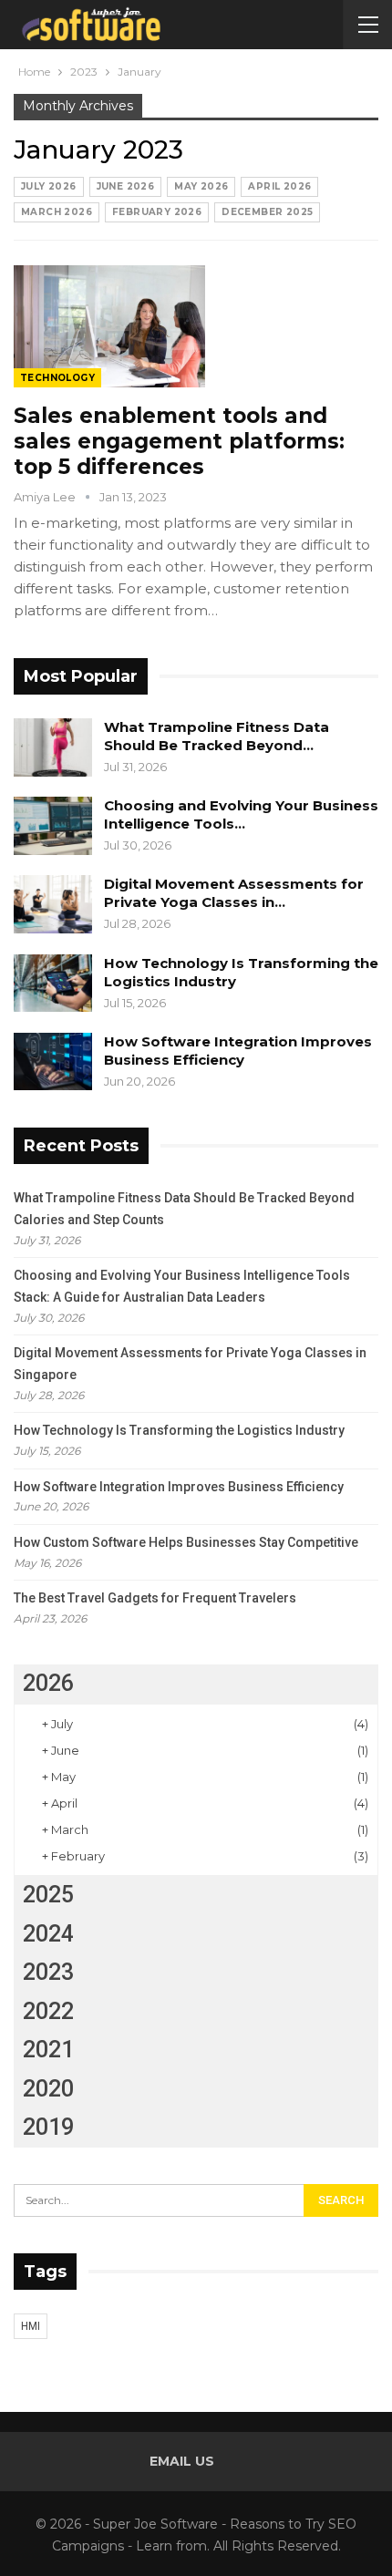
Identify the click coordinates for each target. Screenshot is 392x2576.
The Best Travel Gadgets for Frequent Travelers (155, 1598)
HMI (31, 2326)
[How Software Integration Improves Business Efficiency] (53, 1062)
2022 (48, 2011)
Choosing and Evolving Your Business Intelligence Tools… (241, 814)
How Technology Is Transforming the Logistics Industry (179, 1430)
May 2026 (201, 186)
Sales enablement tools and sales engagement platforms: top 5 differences (179, 441)
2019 (48, 2127)
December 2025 (267, 212)
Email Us (182, 2461)
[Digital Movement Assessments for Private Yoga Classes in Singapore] (53, 904)
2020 (48, 2089)
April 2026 (279, 186)
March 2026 (57, 212)
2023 (48, 1972)
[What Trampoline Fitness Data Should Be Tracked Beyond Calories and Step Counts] (53, 747)
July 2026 (49, 186)
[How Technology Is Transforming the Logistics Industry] (53, 984)
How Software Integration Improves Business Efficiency (238, 1051)
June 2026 (126, 186)
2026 (48, 1683)
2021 (48, 2050)
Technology (57, 378)
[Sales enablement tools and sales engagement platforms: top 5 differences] (109, 326)
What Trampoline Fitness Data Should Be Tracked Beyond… (217, 736)
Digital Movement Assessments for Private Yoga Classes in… (234, 893)
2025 (48, 1895)
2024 (48, 1934)
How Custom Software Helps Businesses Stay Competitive (186, 1542)
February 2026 (157, 212)
